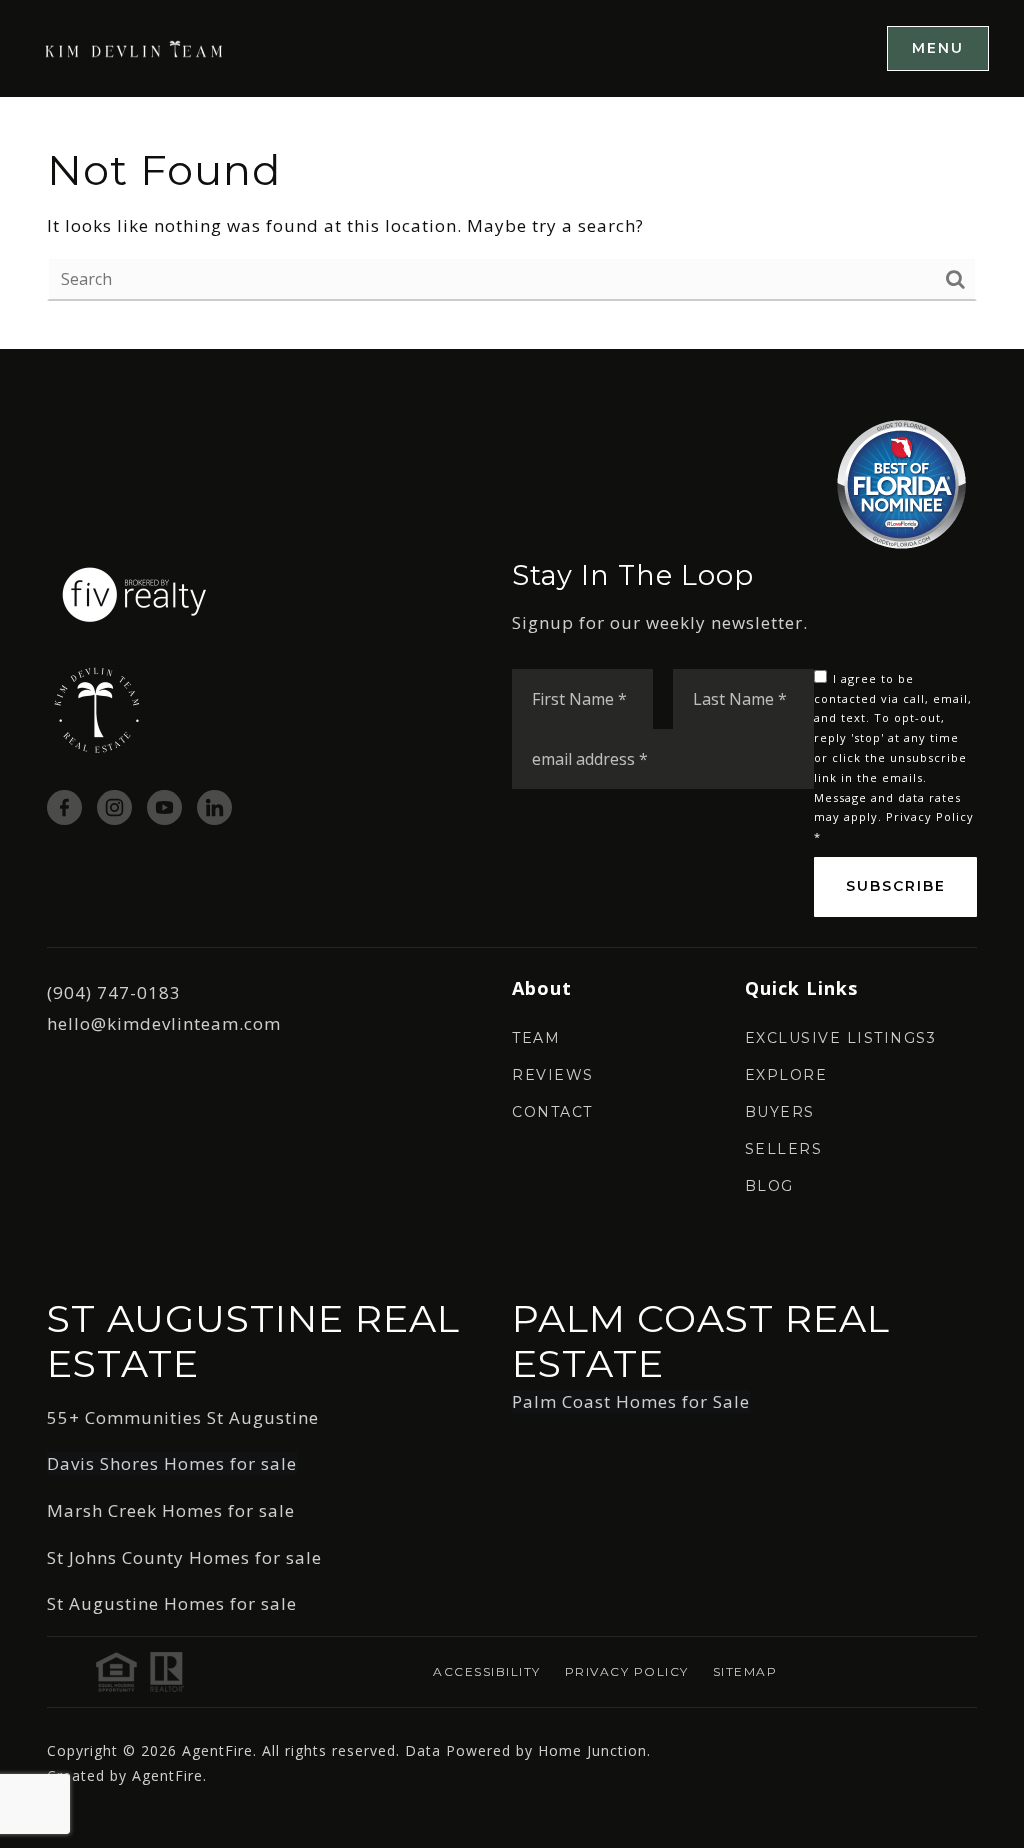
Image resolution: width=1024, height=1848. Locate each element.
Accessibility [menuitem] (487, 1671)
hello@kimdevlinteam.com (164, 1023)
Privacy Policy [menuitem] (627, 1671)
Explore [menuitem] (786, 1075)
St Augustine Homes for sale (172, 1603)
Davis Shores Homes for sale (172, 1463)
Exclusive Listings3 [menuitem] (841, 1038)
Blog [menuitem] (769, 1186)
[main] (512, 223)
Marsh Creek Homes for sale (171, 1510)
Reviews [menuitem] (553, 1075)
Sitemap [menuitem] (745, 1671)
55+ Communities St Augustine (183, 1417)
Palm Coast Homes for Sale (631, 1401)
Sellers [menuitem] (784, 1149)
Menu (938, 48)
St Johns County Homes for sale (184, 1557)
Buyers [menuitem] (780, 1112)
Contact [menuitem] (552, 1112)
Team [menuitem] (536, 1038)
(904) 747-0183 (114, 992)
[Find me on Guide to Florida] (901, 483)
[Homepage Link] (135, 47)
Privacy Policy (930, 816)
